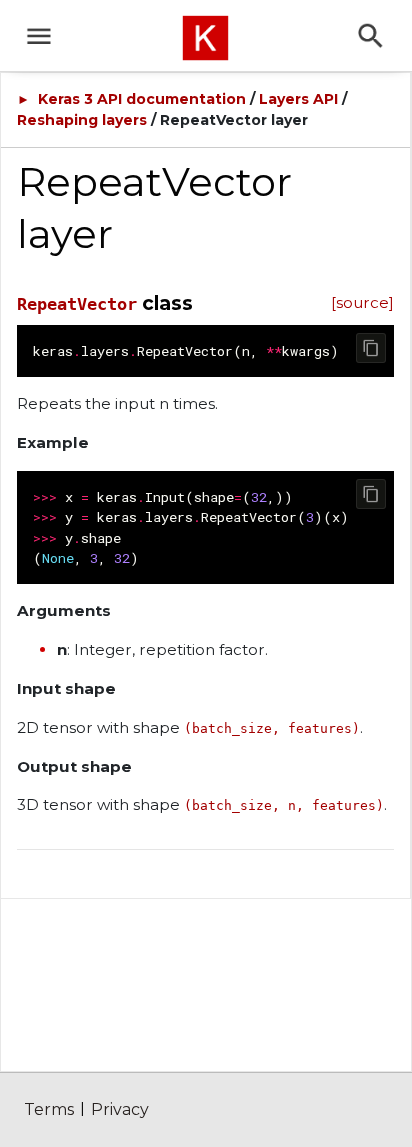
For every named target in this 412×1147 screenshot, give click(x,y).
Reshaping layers (82, 120)
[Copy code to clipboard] (371, 348)
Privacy (120, 1109)
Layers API (298, 99)
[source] (362, 302)
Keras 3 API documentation (142, 99)
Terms (49, 1109)
